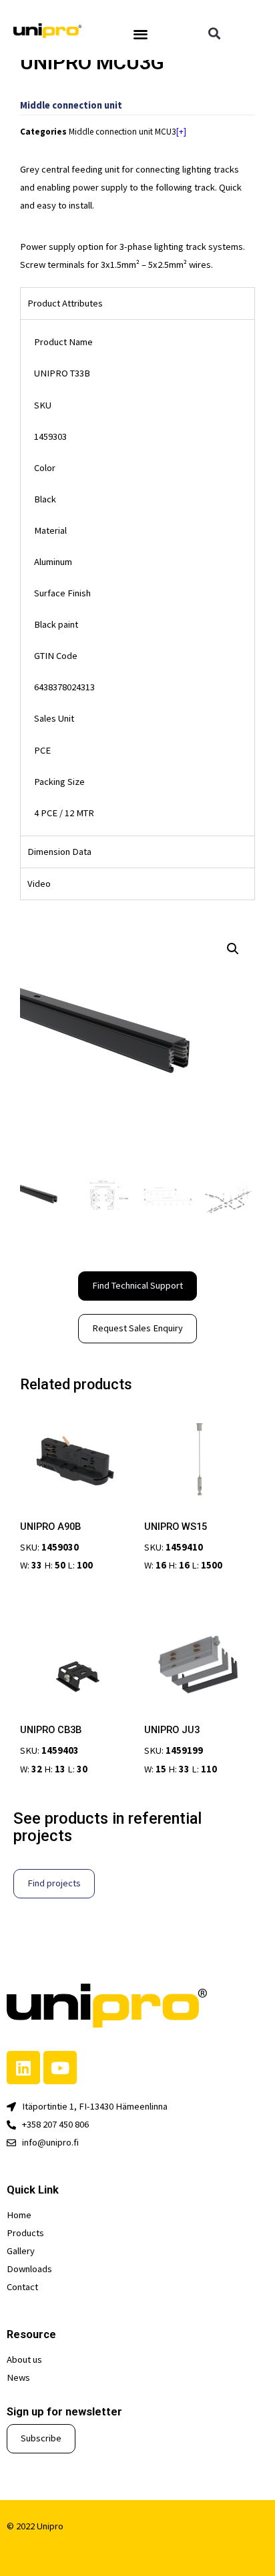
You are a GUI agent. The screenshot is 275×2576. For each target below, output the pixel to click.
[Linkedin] (23, 2068)
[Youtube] (60, 2068)
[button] (141, 34)
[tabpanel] (137, 577)
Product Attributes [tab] (65, 303)
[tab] (137, 852)
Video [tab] (39, 884)
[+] (181, 132)
